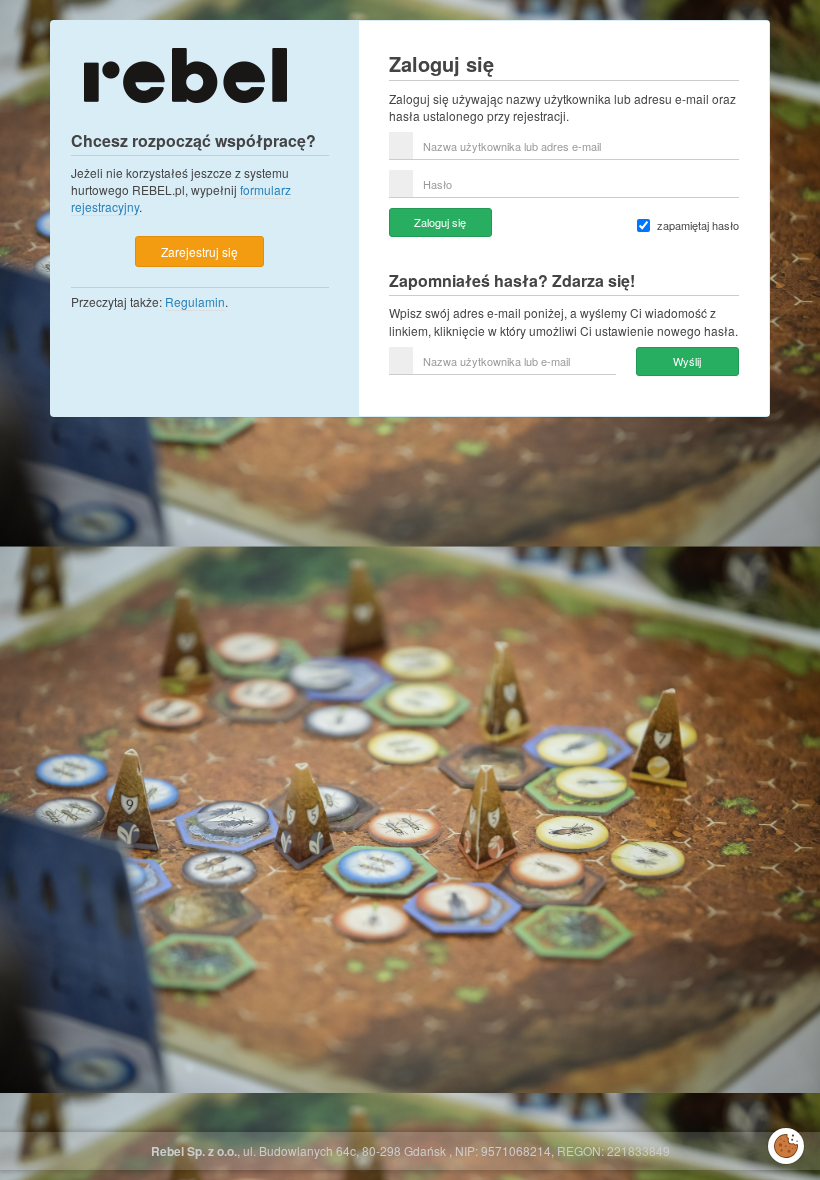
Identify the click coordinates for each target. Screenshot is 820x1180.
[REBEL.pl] (185, 73)
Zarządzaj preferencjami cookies (786, 1142)
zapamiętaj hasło (698, 225)
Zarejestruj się (199, 251)
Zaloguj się (440, 222)
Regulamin (195, 301)
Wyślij (687, 361)
